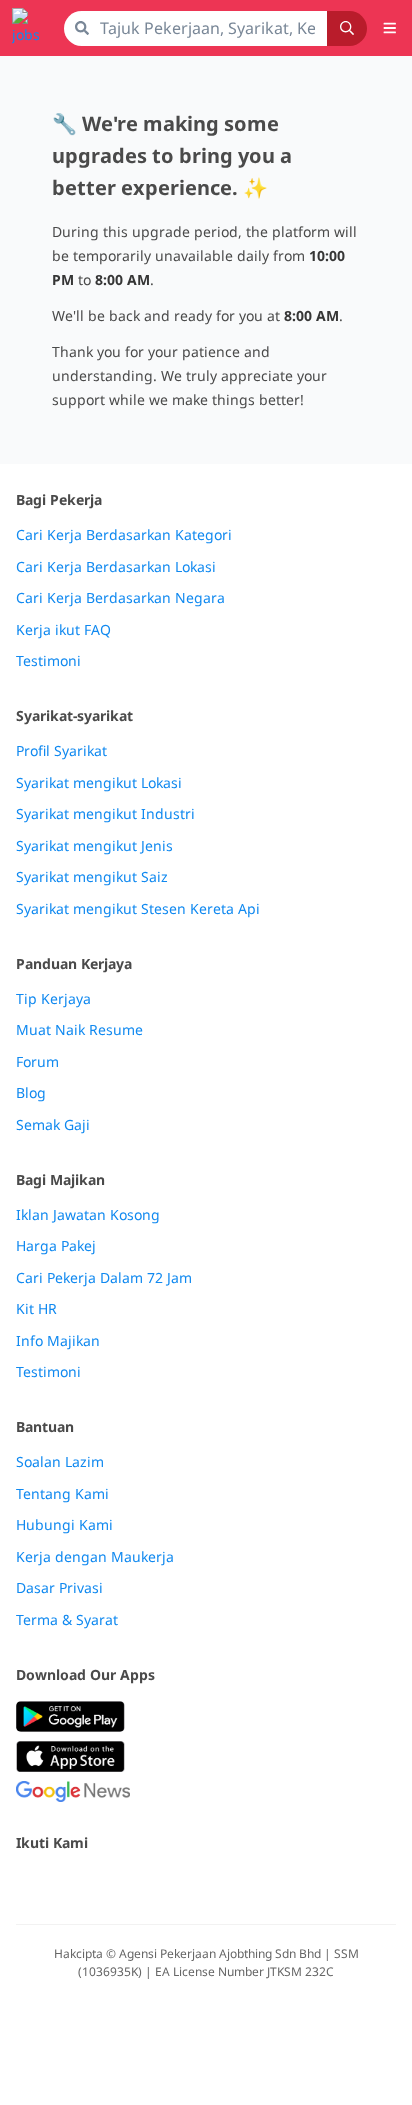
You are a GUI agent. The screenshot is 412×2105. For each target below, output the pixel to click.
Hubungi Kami (64, 1525)
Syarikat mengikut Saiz (92, 877)
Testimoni (48, 661)
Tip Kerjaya (53, 999)
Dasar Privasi (59, 1588)
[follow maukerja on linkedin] (204, 1885)
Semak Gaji (53, 1125)
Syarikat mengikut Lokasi (99, 783)
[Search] (347, 28)
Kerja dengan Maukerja (95, 1557)
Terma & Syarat (67, 1620)
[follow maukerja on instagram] (160, 1885)
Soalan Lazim (60, 1462)
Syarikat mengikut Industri (105, 814)
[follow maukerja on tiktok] (248, 1885)
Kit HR (36, 1309)
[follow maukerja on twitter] (72, 1885)
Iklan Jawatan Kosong (88, 1215)
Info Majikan (58, 1341)
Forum (37, 1062)
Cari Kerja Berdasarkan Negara (120, 598)
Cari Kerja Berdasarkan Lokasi (116, 567)
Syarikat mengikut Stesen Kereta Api (138, 909)
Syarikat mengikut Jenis (94, 846)
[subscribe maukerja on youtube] (116, 1885)
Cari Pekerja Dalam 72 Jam (104, 1278)
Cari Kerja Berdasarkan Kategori (124, 535)
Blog (31, 1093)
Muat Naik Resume (79, 1030)
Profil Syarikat (61, 751)
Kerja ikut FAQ (63, 630)
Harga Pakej (56, 1246)
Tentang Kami (62, 1494)
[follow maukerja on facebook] (28, 1885)
